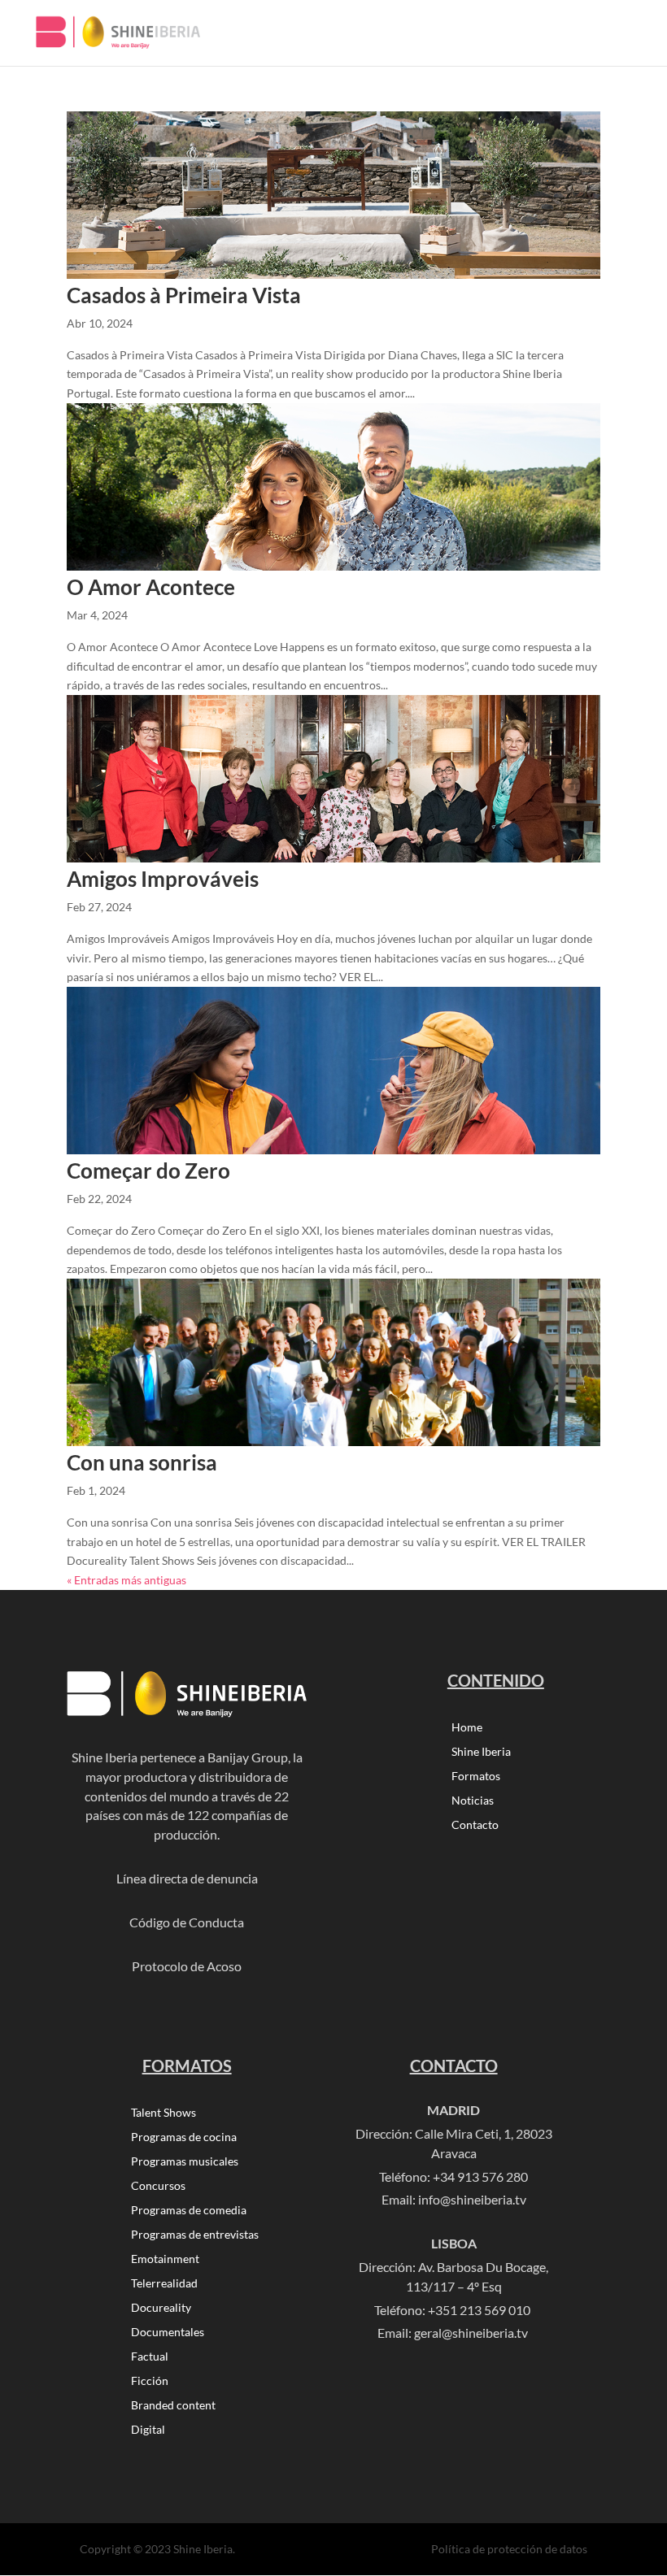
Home (467, 1728)
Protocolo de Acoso (187, 1966)
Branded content (173, 2406)
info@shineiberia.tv (472, 2199)
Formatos (476, 1777)
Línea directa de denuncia (187, 1878)
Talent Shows (163, 2113)
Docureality (161, 2308)
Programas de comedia (189, 2211)
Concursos (158, 2186)
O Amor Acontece (151, 587)
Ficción (150, 2381)
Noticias (473, 1801)
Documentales (168, 2333)
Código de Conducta (187, 1922)
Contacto (475, 1825)
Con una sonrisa (142, 1462)
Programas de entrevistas (195, 2235)
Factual (150, 2357)
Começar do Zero (148, 1171)
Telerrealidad (164, 2284)
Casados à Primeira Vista (184, 295)
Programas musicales (185, 2162)
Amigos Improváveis (163, 879)
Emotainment (165, 2259)
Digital (148, 2430)
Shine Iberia (481, 1752)
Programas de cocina (184, 2137)
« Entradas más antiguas (126, 1580)
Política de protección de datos (509, 2549)
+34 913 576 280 (480, 2176)
